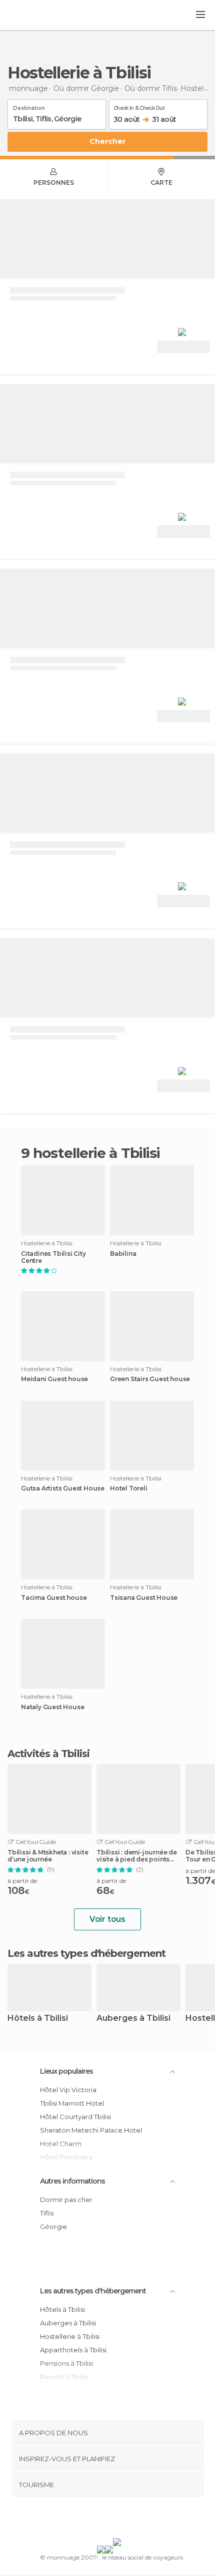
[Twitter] (105, 2520)
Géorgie (53, 2226)
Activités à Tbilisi (48, 1754)
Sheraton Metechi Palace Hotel (91, 2130)
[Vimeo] (118, 2520)
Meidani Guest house (54, 1379)
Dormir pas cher (66, 2200)
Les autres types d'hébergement (93, 2291)
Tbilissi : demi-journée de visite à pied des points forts (137, 1856)
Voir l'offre (183, 347)
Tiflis (47, 2213)
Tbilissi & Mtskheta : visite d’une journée (48, 1856)
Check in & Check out (139, 106)
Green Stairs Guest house (150, 1379)
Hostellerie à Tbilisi (70, 2336)
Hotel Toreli (129, 1488)
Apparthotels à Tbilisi (73, 2350)
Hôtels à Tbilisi (38, 2019)
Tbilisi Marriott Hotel (72, 2103)
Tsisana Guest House (144, 1598)
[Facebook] (92, 2520)
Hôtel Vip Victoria (68, 2090)
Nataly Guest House (52, 1707)
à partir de (22, 1881)
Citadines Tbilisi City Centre (53, 1257)
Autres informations (72, 2181)
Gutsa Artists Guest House (63, 1488)
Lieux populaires (66, 2071)
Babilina (123, 1254)
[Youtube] (131, 2520)
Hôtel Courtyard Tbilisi (75, 2117)
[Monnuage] (34, 15)
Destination (29, 106)
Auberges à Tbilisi (133, 2019)
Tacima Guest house (54, 1598)
